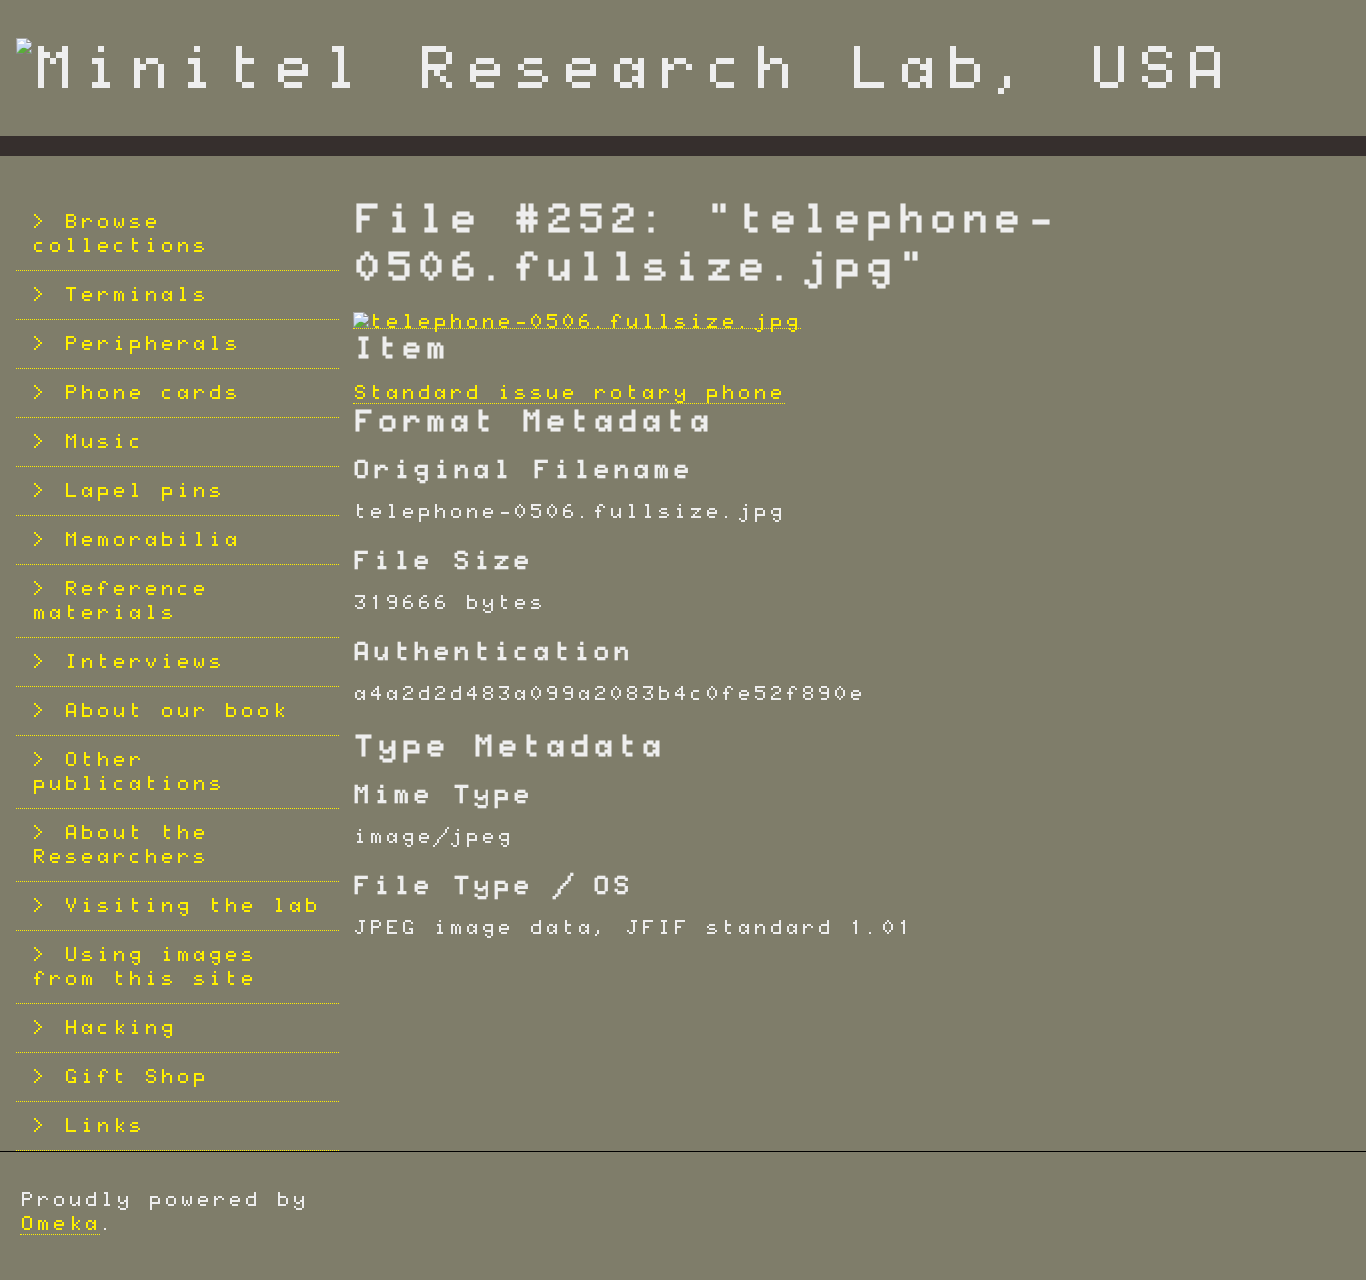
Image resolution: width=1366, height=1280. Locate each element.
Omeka (60, 1224)
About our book (176, 711)
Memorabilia (152, 540)
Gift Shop (136, 1077)
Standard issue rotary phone (569, 393)
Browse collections (120, 234)
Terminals (136, 295)
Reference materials (120, 601)
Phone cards (152, 393)
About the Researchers (120, 845)
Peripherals (152, 344)
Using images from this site (144, 967)
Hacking (120, 1028)
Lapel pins (144, 491)
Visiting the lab (192, 906)
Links (104, 1126)
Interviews (144, 662)
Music (104, 442)
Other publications (128, 772)
